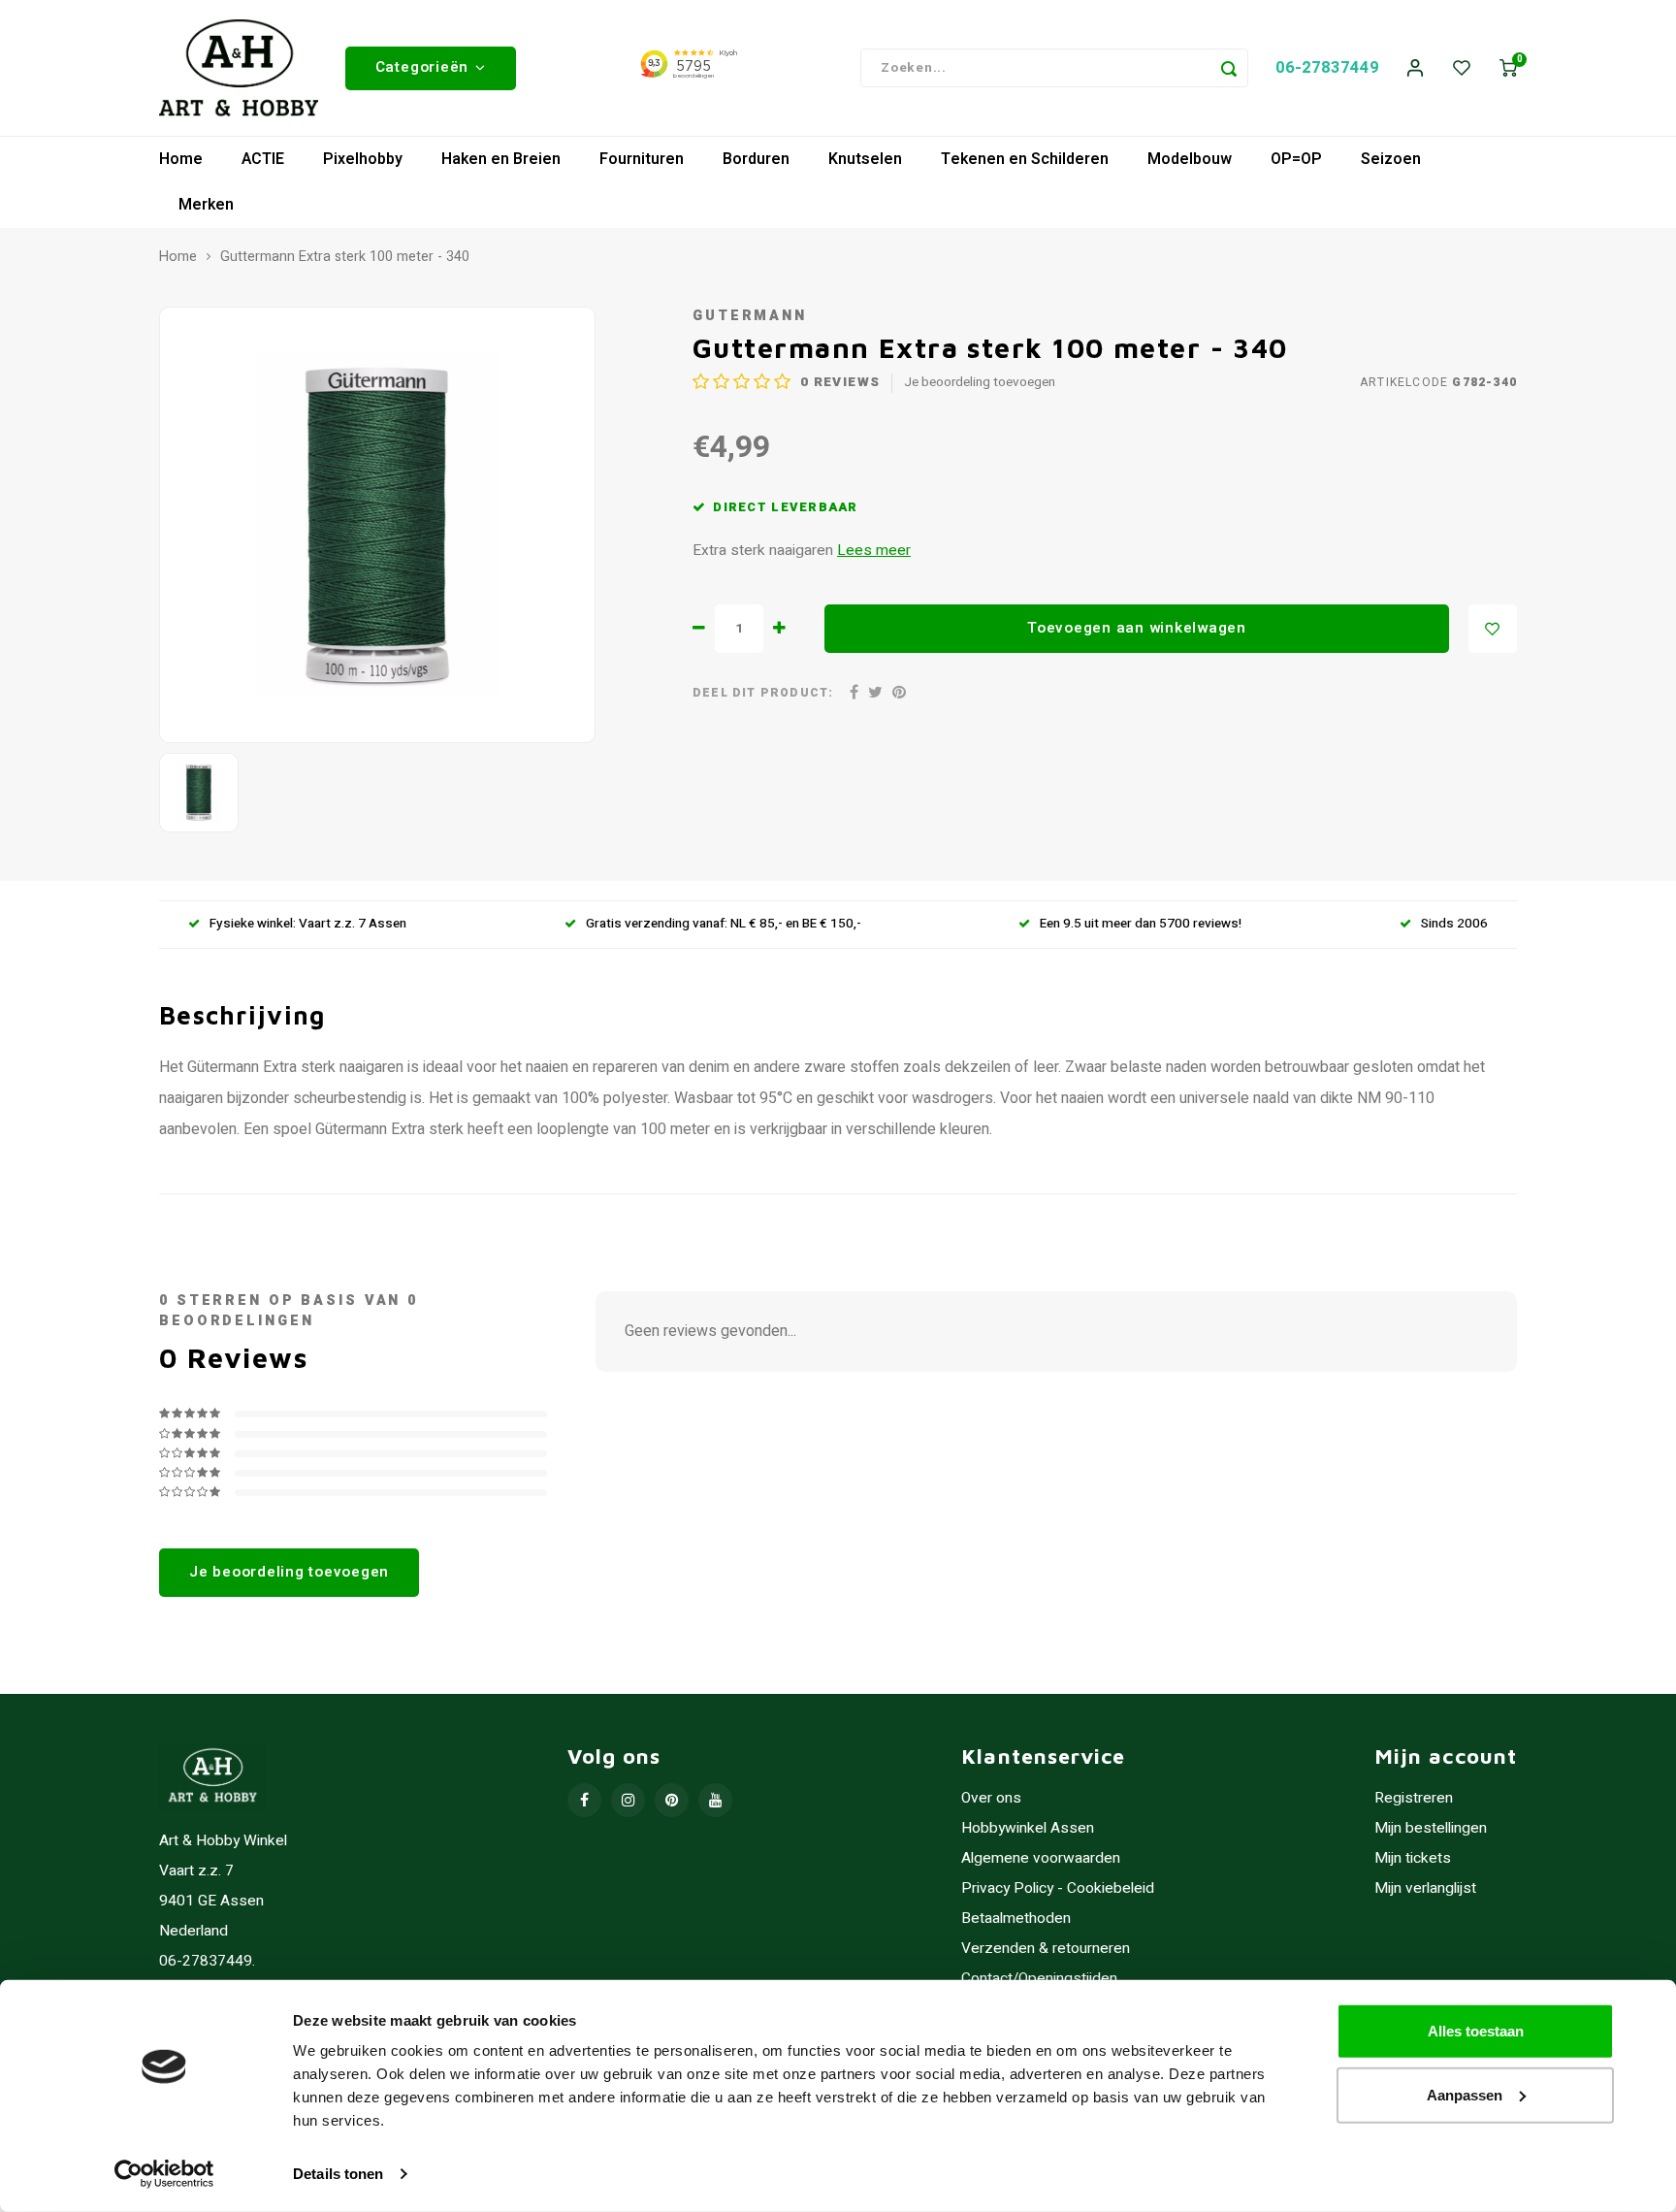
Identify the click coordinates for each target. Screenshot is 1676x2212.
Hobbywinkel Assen (1028, 1828)
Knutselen (865, 159)
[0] (1508, 68)
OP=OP (1296, 159)
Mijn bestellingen (1431, 1828)
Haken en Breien (501, 159)
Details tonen (338, 2174)
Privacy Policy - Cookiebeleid (1058, 1888)
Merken (206, 205)
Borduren (756, 159)
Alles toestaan (1476, 2031)
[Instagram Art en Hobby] (628, 1800)
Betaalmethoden (1016, 1919)
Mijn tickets (1413, 1858)
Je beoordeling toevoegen (980, 383)
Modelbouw (1190, 159)
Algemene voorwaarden (1041, 1858)
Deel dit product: (763, 693)
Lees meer (874, 551)
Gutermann (750, 316)
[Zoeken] (1229, 68)
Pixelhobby (363, 159)
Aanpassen (1465, 2094)
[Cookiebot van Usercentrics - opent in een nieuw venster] (164, 2174)
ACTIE (263, 159)
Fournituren (642, 159)
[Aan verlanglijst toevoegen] (1493, 629)
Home (181, 159)
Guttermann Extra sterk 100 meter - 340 (345, 257)
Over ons (991, 1798)
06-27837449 (1327, 67)
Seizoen (1391, 159)
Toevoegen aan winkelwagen (1137, 628)
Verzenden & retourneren (1046, 1949)
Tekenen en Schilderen (1025, 159)
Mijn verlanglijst (1425, 1888)
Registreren (1414, 1798)
